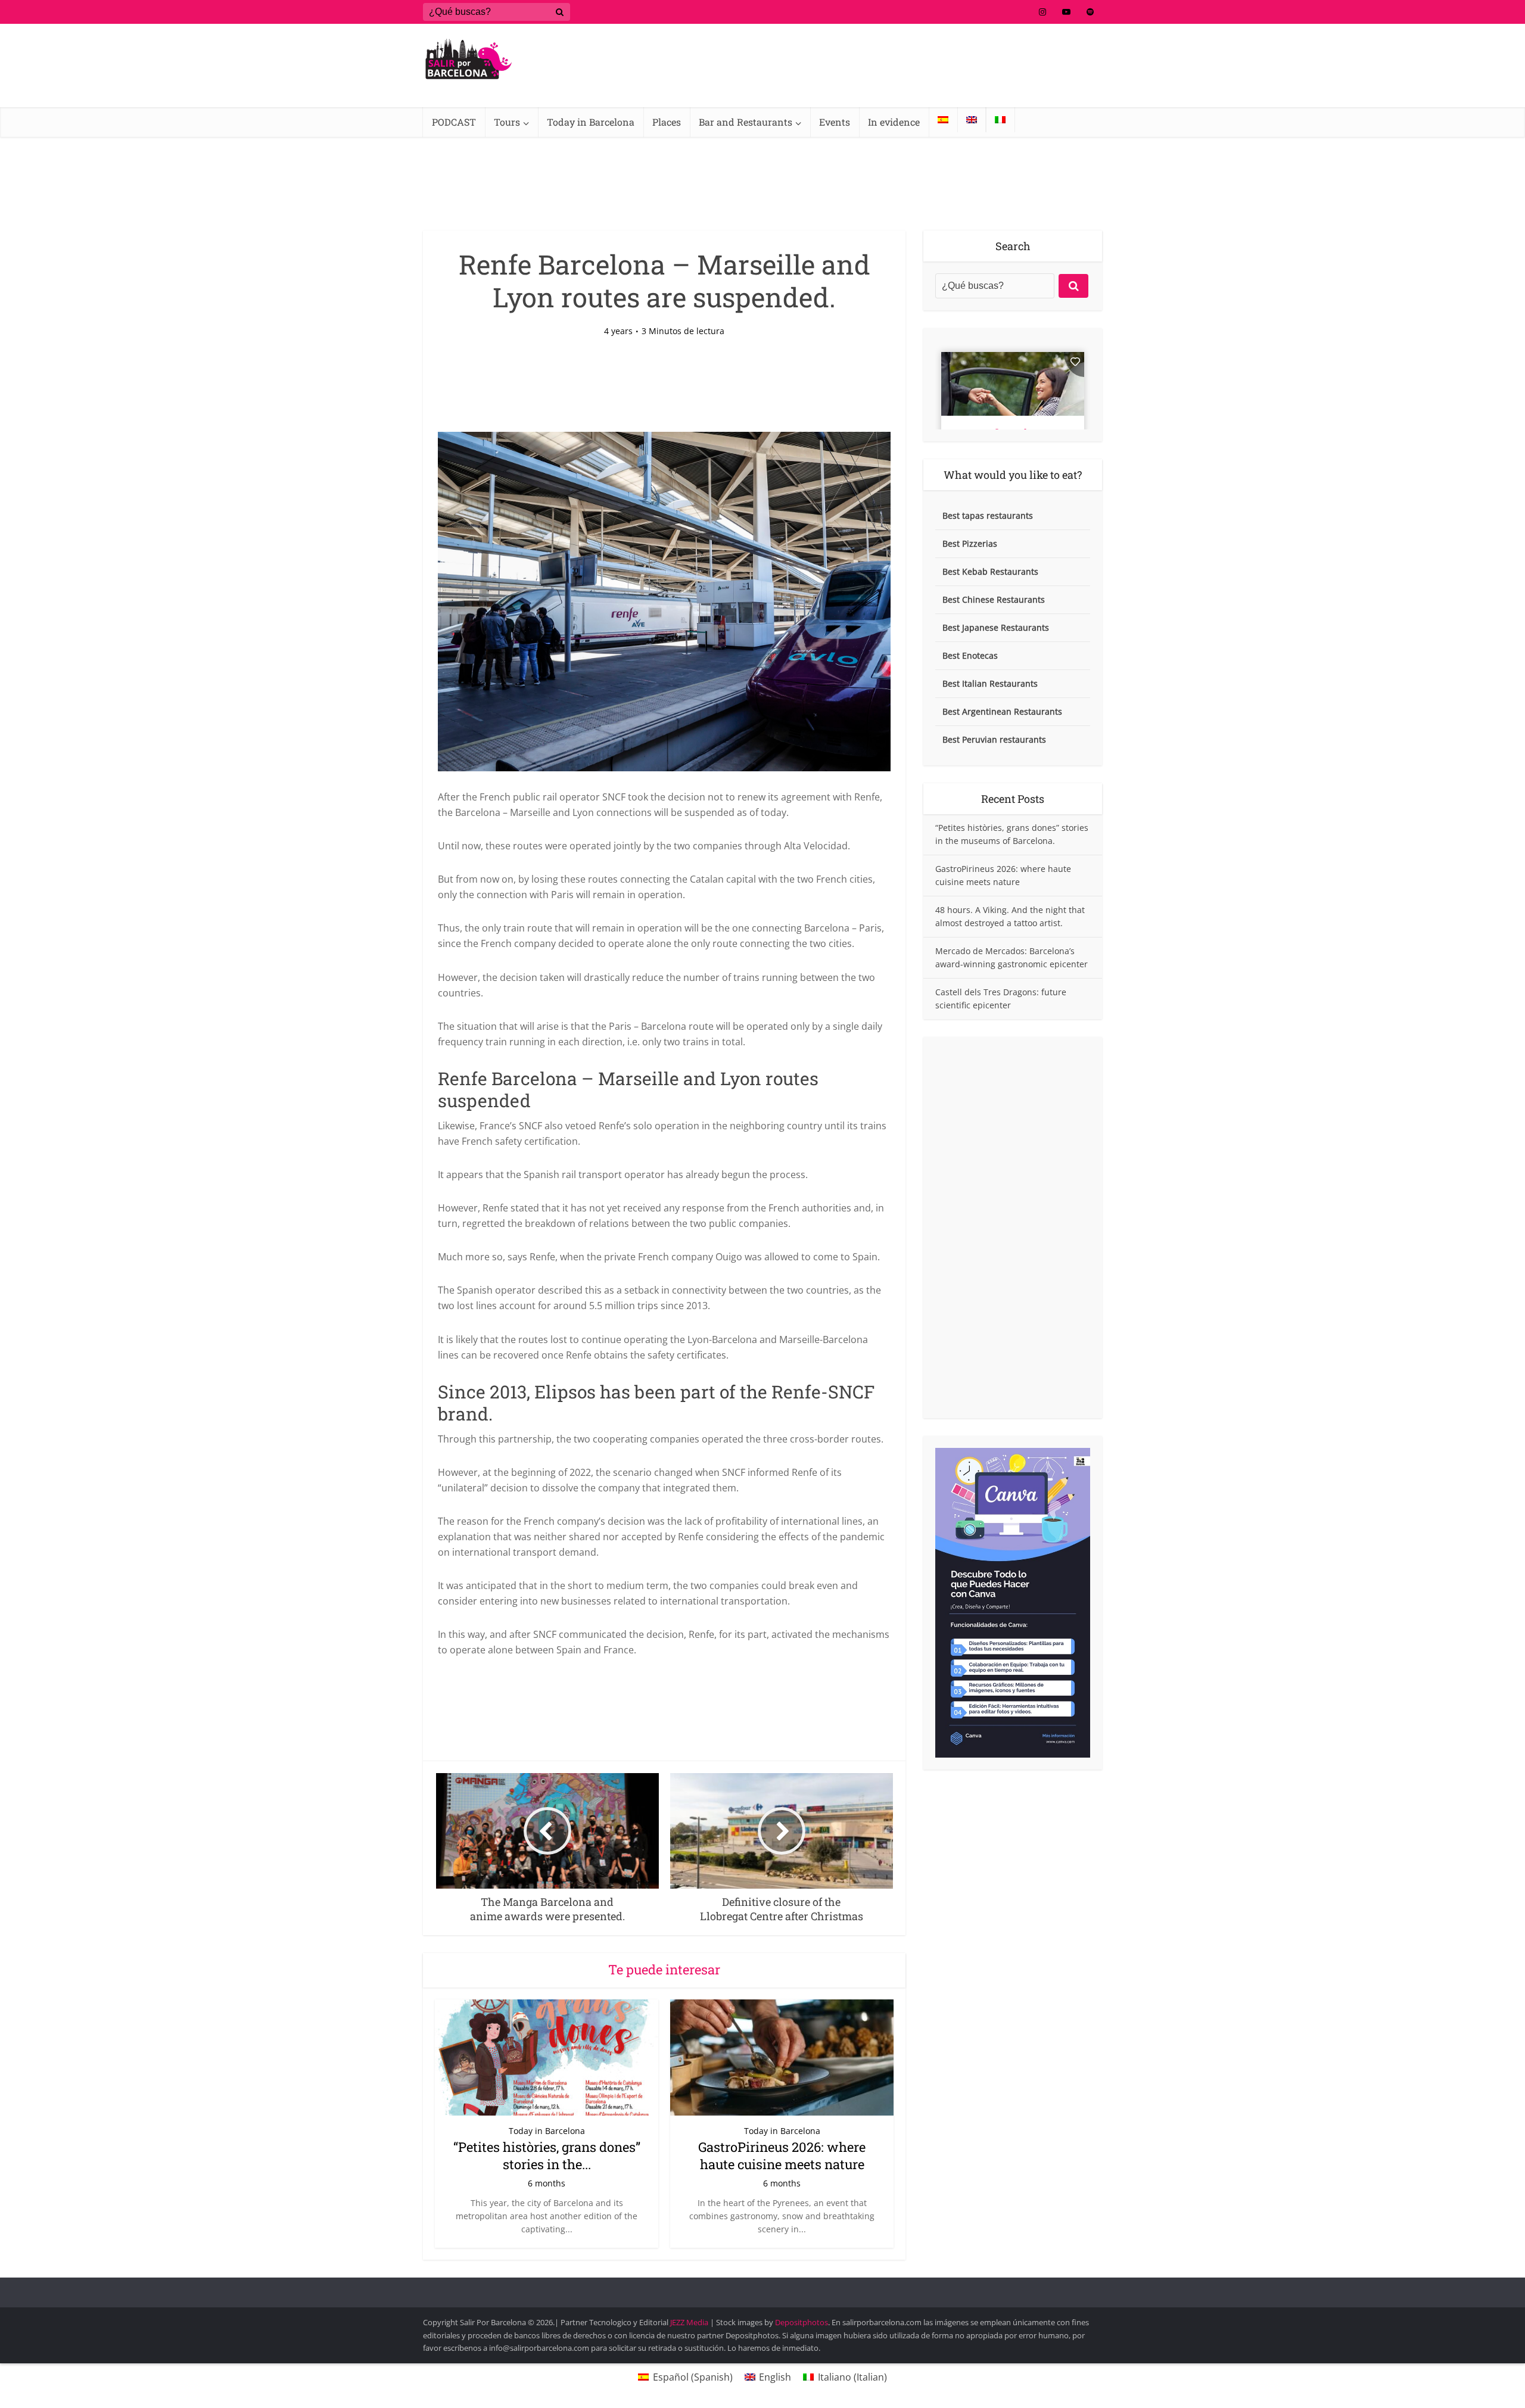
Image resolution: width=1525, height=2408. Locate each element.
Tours (507, 122)
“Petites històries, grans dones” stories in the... (547, 2155)
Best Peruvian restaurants (994, 739)
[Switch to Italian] (1000, 120)
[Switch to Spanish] (943, 120)
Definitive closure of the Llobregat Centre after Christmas (751, 2287)
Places (667, 122)
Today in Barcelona (591, 122)
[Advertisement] (1013, 1228)
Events (835, 122)
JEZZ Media (690, 2322)
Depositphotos (802, 2322)
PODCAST (454, 122)
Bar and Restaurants (746, 122)
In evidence (894, 122)
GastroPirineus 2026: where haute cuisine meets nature (782, 2155)
